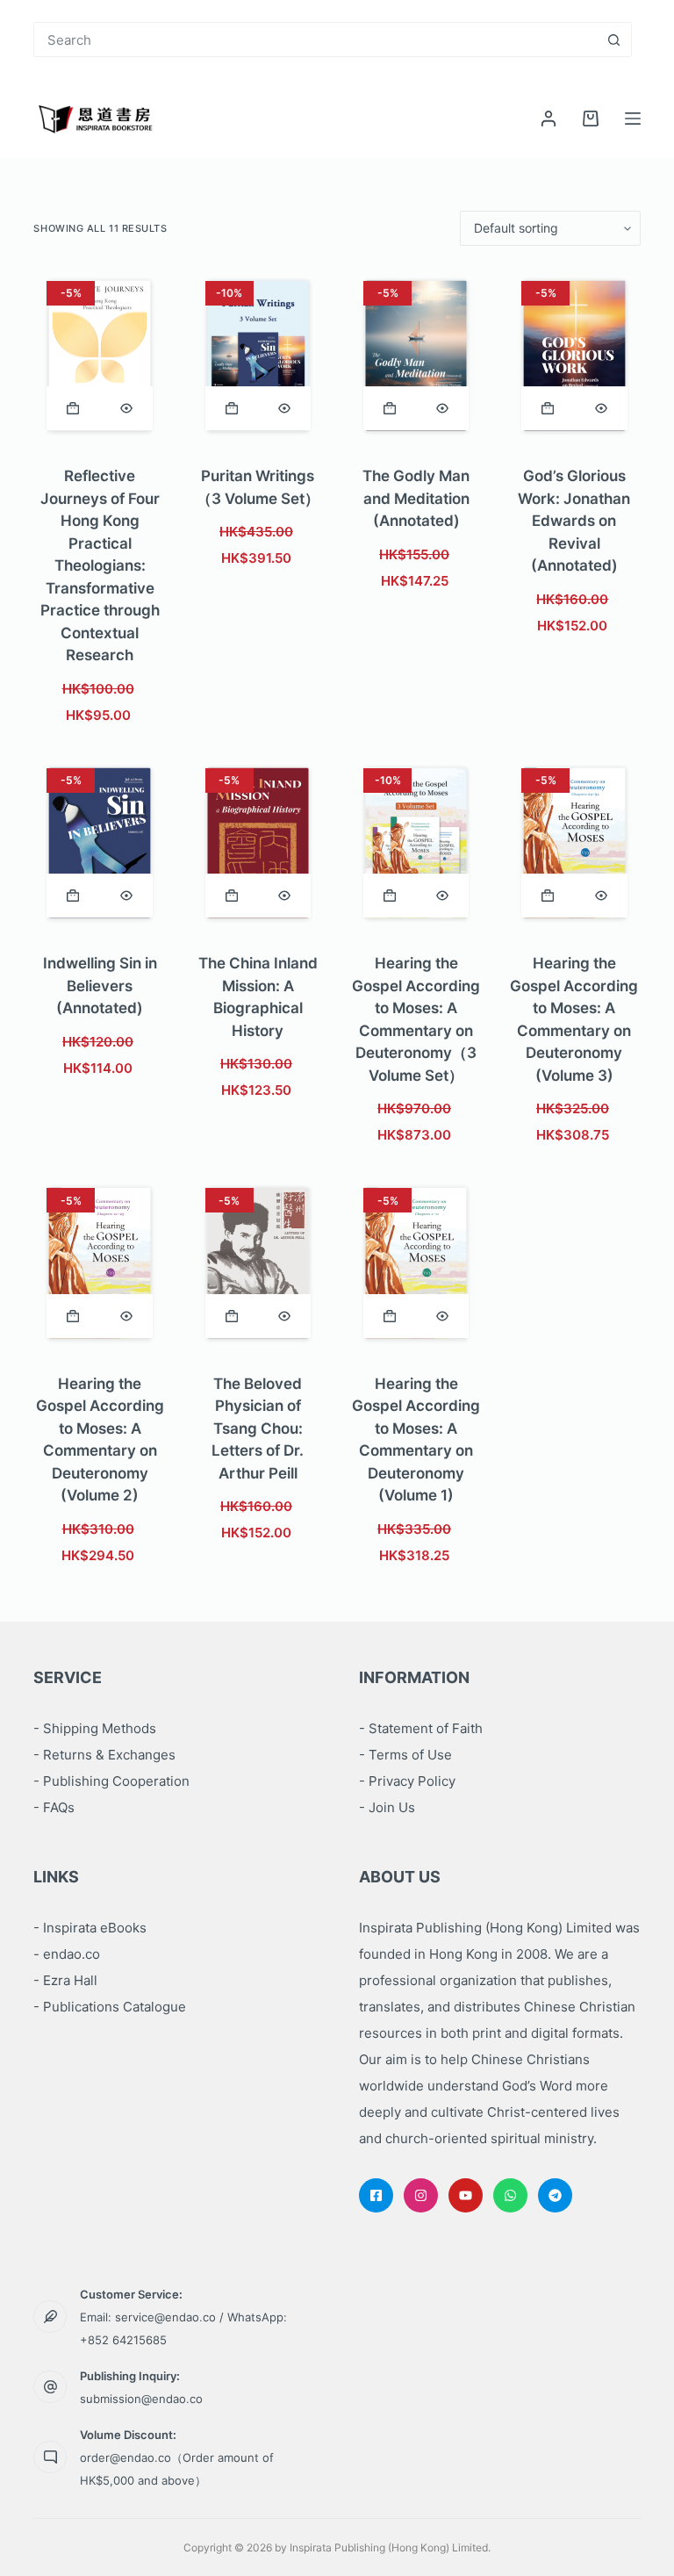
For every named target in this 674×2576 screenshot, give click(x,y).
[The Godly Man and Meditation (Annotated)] (416, 356)
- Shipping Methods (95, 1728)
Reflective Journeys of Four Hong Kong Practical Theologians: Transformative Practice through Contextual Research (100, 565)
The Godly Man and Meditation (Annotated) (416, 498)
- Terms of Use (405, 1755)
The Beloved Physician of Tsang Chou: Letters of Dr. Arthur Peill (258, 1428)
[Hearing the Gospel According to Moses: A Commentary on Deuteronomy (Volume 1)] (416, 1263)
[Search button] (614, 40)
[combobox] (315, 40)
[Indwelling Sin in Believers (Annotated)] (99, 843)
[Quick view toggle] (126, 408)
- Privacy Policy (407, 1781)
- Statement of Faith (421, 1728)
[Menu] (633, 119)
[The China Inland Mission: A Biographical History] (258, 843)
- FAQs (54, 1807)
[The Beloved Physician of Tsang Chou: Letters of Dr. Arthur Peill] (258, 1263)
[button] (73, 408)
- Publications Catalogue (110, 2007)
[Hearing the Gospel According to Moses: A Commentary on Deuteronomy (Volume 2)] (99, 1263)
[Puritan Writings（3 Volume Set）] (258, 356)
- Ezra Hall (65, 1980)
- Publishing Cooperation (111, 1781)
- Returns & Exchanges (104, 1755)
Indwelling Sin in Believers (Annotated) (100, 986)
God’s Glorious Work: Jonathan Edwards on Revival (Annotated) (574, 521)
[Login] (549, 119)
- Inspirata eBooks (90, 1928)
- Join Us (387, 1807)
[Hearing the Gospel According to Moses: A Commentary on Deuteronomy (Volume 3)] (574, 843)
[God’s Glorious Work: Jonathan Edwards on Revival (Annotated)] (574, 356)
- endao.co (67, 1954)
